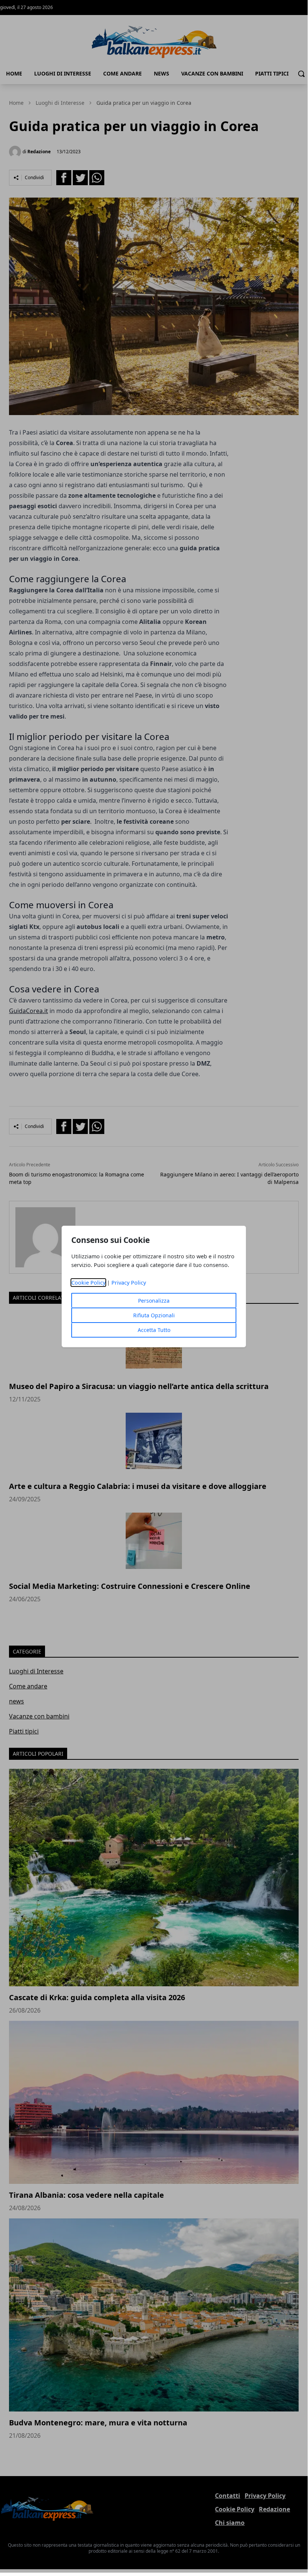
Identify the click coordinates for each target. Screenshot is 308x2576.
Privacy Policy (129, 1283)
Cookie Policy (88, 1283)
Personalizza (154, 1301)
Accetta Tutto (154, 1330)
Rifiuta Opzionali (154, 1315)
